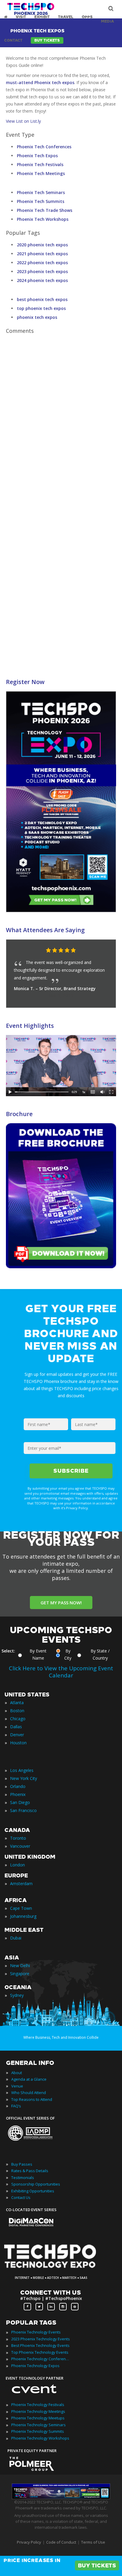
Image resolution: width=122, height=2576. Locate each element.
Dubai (16, 1938)
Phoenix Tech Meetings (41, 173)
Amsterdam (21, 1883)
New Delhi (20, 1966)
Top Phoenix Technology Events (40, 2352)
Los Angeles (22, 1770)
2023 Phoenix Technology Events (41, 2339)
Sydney (17, 1995)
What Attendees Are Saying (45, 930)
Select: (8, 1651)
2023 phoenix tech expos (42, 271)
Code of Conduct (61, 2542)
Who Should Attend (29, 2093)
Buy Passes (22, 2164)
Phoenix (18, 1794)
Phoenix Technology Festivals (38, 2405)
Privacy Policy (29, 2542)
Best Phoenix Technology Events (40, 2345)
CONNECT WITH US (50, 2293)
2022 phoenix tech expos (42, 263)
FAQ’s (16, 2106)
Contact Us (21, 2197)
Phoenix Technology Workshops (40, 2438)
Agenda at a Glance (29, 2079)
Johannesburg (23, 1916)
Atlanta (17, 1703)
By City (68, 1654)
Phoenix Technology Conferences (41, 2359)
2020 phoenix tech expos (42, 245)
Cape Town (21, 1908)
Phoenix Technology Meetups (38, 2418)
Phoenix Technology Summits (38, 2431)
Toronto (18, 1838)
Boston (17, 1711)
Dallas (16, 1727)
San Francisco (23, 1810)
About (17, 2073)
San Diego (20, 1802)
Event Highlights (30, 1026)
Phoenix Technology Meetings (38, 2411)
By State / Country (100, 1654)
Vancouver (20, 1846)
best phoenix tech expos (42, 299)
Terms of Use (93, 2542)
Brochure (19, 1114)
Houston (18, 1743)
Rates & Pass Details (30, 2171)
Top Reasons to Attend (32, 2099)
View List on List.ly (23, 121)
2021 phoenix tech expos (42, 254)
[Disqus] (61, 421)
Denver (17, 1735)
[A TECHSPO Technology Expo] (54, 2269)
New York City (24, 1778)
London (17, 1865)
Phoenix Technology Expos (35, 2366)
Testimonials (23, 2178)
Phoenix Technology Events (36, 2332)
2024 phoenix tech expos (42, 280)
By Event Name (38, 1654)
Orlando (18, 1786)
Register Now (25, 682)
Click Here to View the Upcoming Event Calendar (61, 1672)
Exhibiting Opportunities (33, 2191)
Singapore (20, 1974)
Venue (17, 2086)
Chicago (18, 1719)
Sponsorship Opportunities (36, 2184)
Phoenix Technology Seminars (38, 2425)
